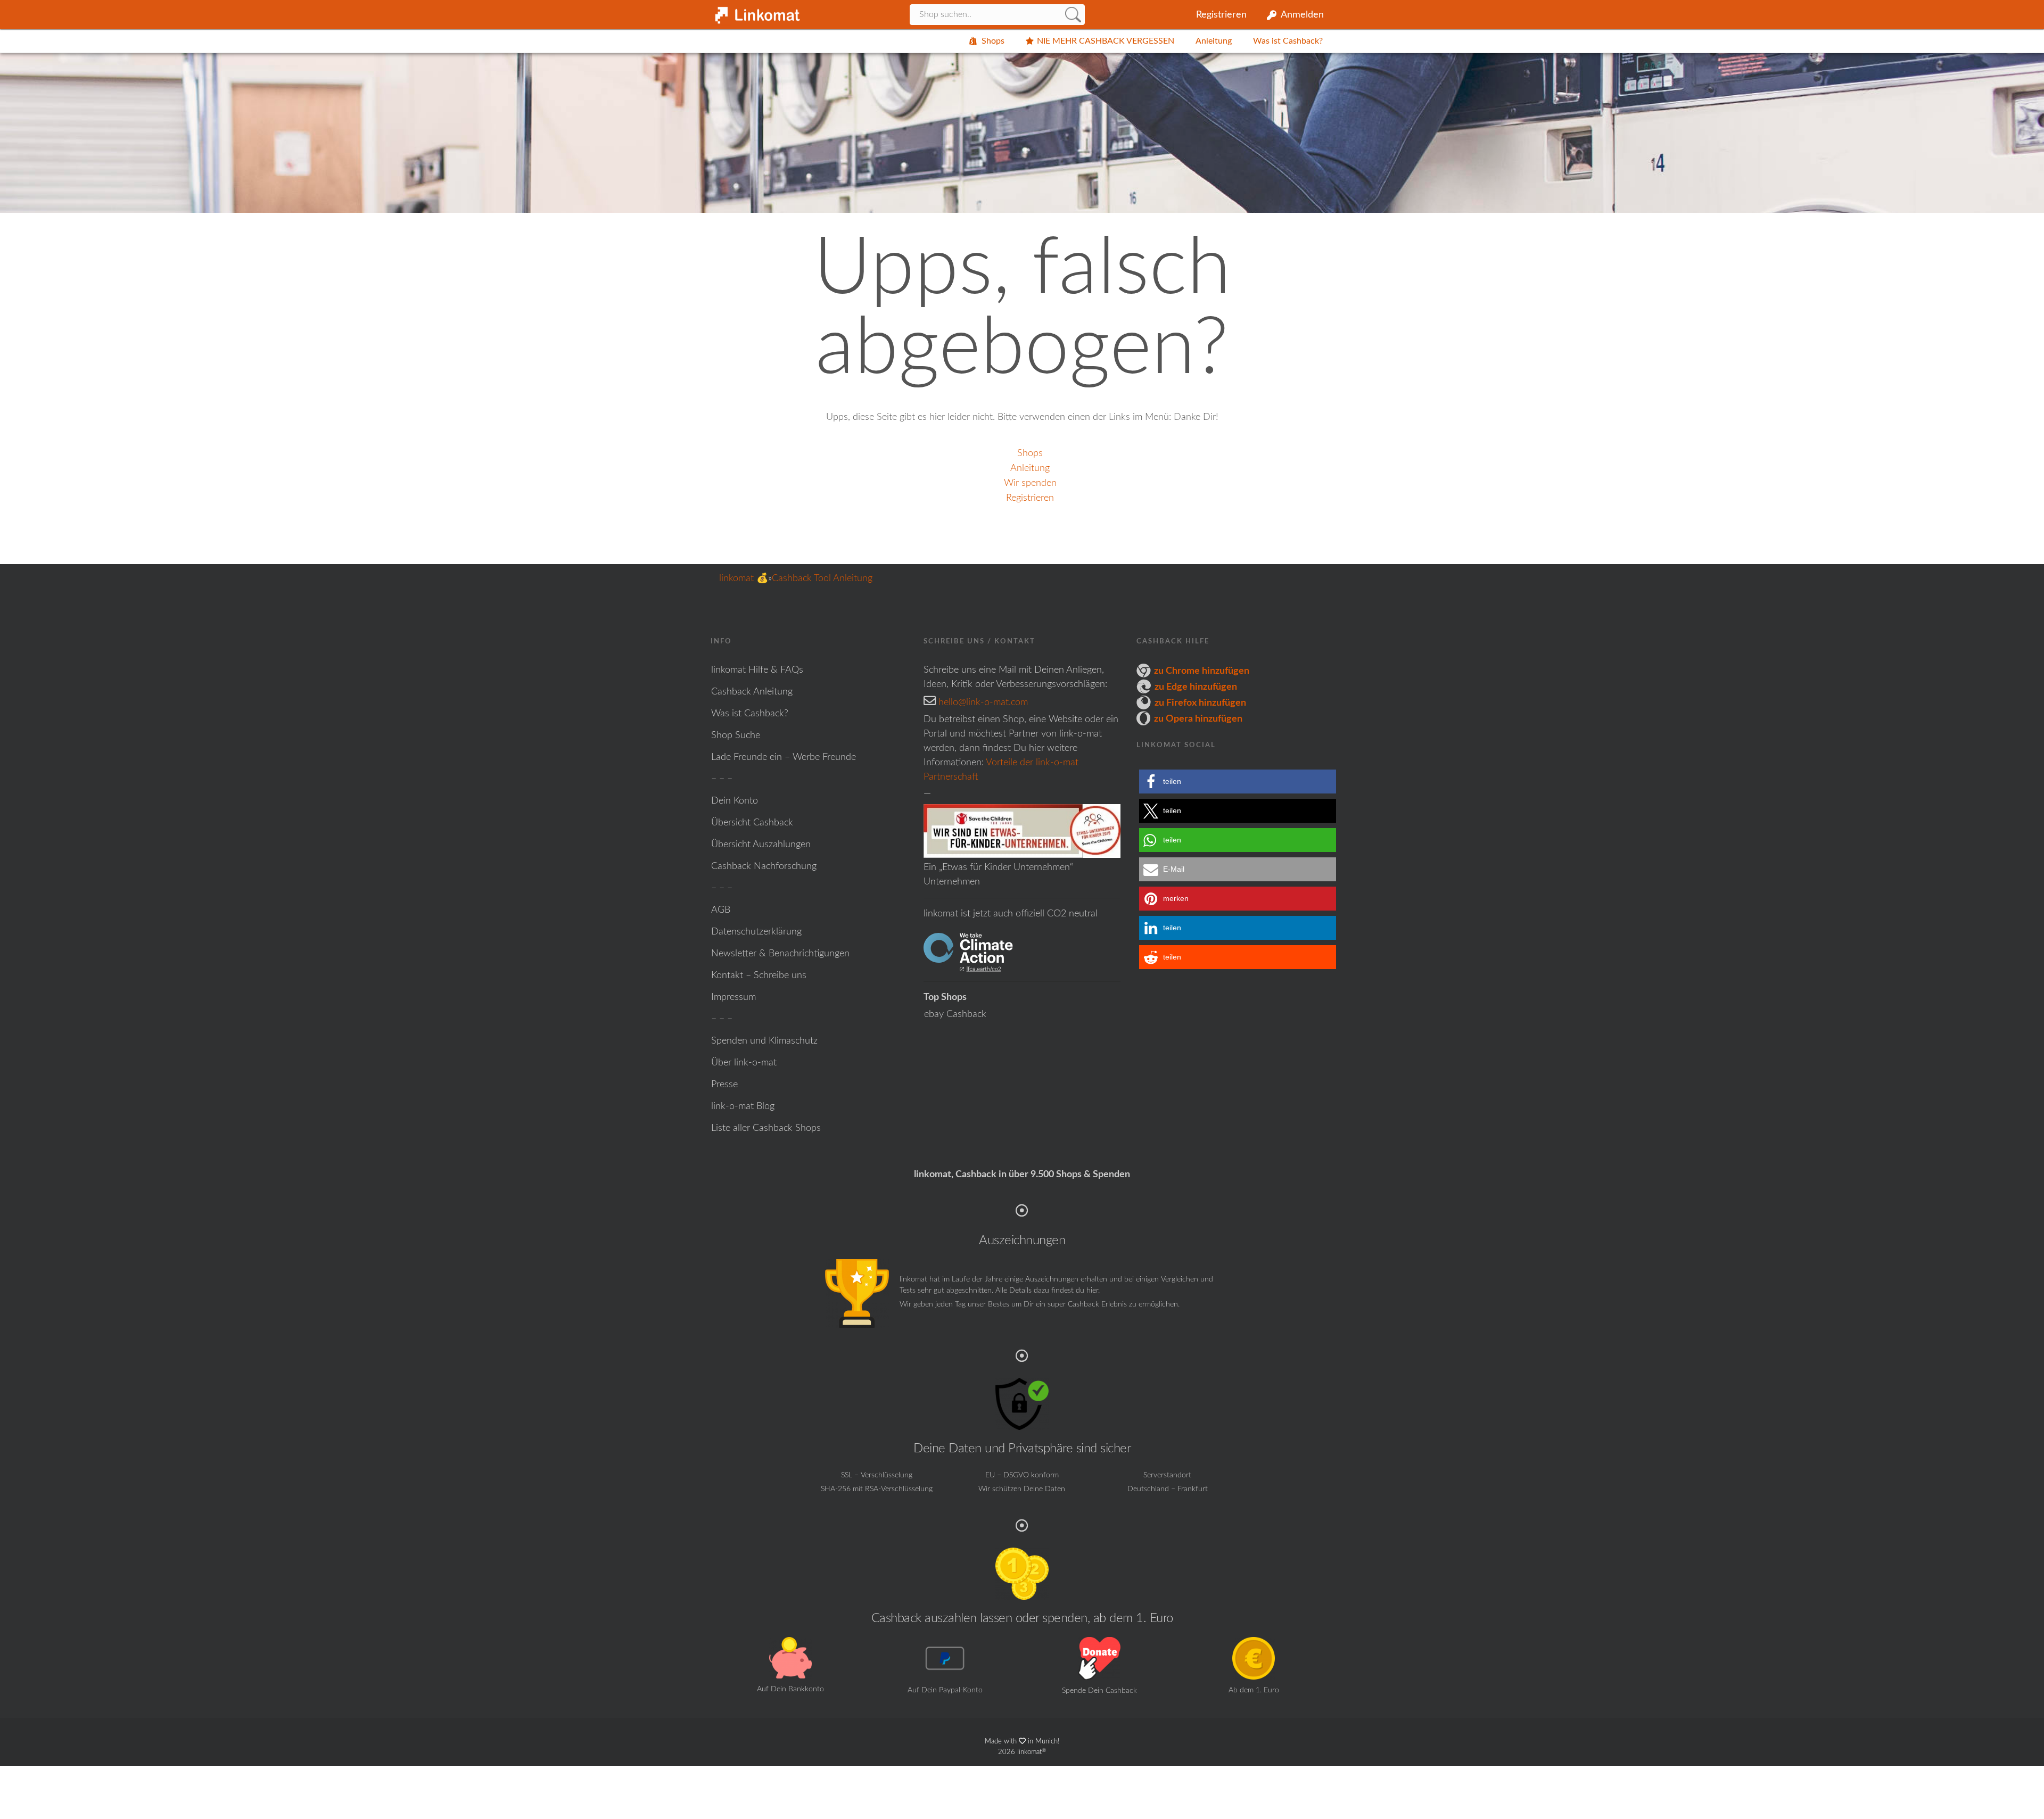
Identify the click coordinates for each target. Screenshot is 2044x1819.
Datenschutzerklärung (756, 932)
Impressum (733, 997)
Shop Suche (736, 735)
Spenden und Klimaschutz (764, 1041)
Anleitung (1214, 41)
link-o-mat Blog (743, 1106)
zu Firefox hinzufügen (1200, 703)
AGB (721, 910)
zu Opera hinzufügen (1198, 719)
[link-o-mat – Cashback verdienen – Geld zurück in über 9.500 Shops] (756, 12)
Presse (724, 1085)
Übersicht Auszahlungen (761, 845)
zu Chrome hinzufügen (1202, 671)
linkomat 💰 (744, 578)
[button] (1238, 782)
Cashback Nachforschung (764, 866)
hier (1092, 1291)
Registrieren (1221, 15)
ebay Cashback (955, 1014)
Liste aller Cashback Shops (766, 1128)
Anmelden (1302, 15)
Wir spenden (1030, 483)
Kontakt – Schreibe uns (759, 975)
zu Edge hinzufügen (1196, 687)
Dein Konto (735, 801)
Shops (993, 41)
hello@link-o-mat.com (983, 702)
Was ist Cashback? (1288, 41)
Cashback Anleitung (752, 692)
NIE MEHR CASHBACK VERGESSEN (1106, 41)
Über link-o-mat (744, 1063)
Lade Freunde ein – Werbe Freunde (784, 757)
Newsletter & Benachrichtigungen (780, 954)
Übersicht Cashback (752, 823)
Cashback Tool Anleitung (822, 578)
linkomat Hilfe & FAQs (757, 670)
